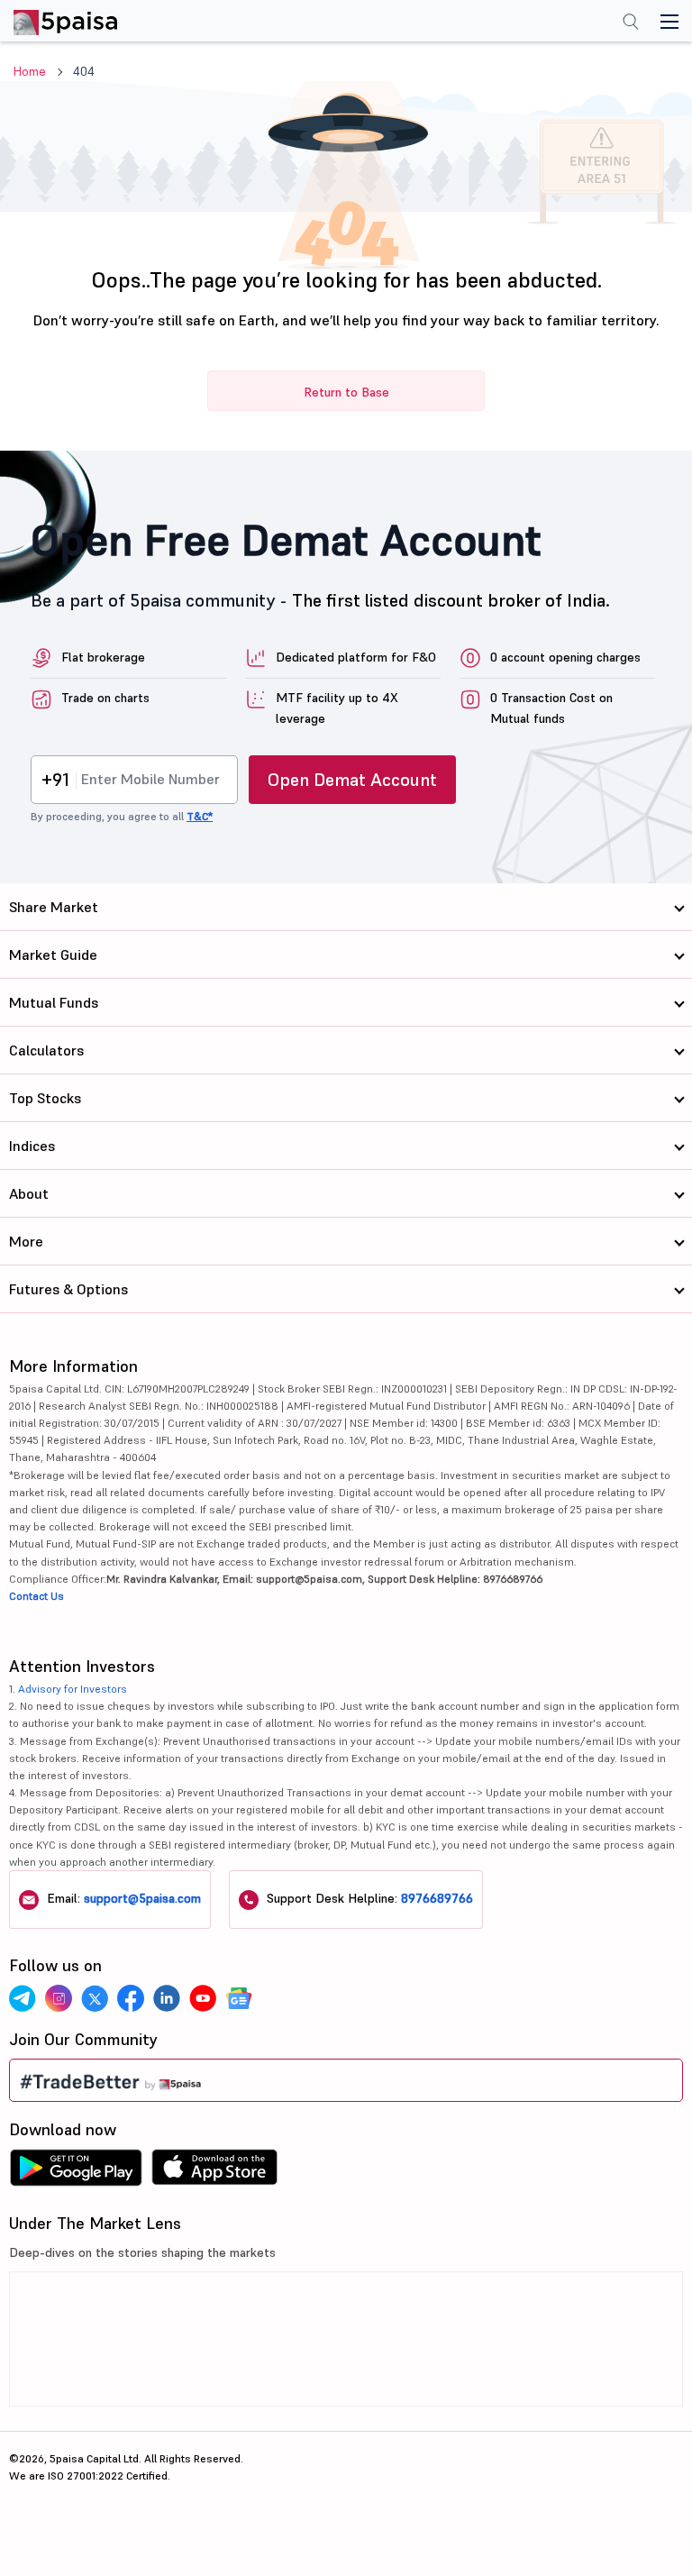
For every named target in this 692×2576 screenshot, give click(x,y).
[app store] (215, 2172)
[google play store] (76, 2172)
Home (30, 71)
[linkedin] (167, 1998)
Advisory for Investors (73, 1689)
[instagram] (59, 1998)
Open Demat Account (352, 780)
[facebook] (131, 1998)
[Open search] (631, 23)
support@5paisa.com (142, 1898)
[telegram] (23, 1998)
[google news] (239, 1998)
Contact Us (36, 1596)
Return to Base (346, 392)
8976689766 (437, 1898)
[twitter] (95, 1998)
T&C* (200, 816)
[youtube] (203, 1998)
